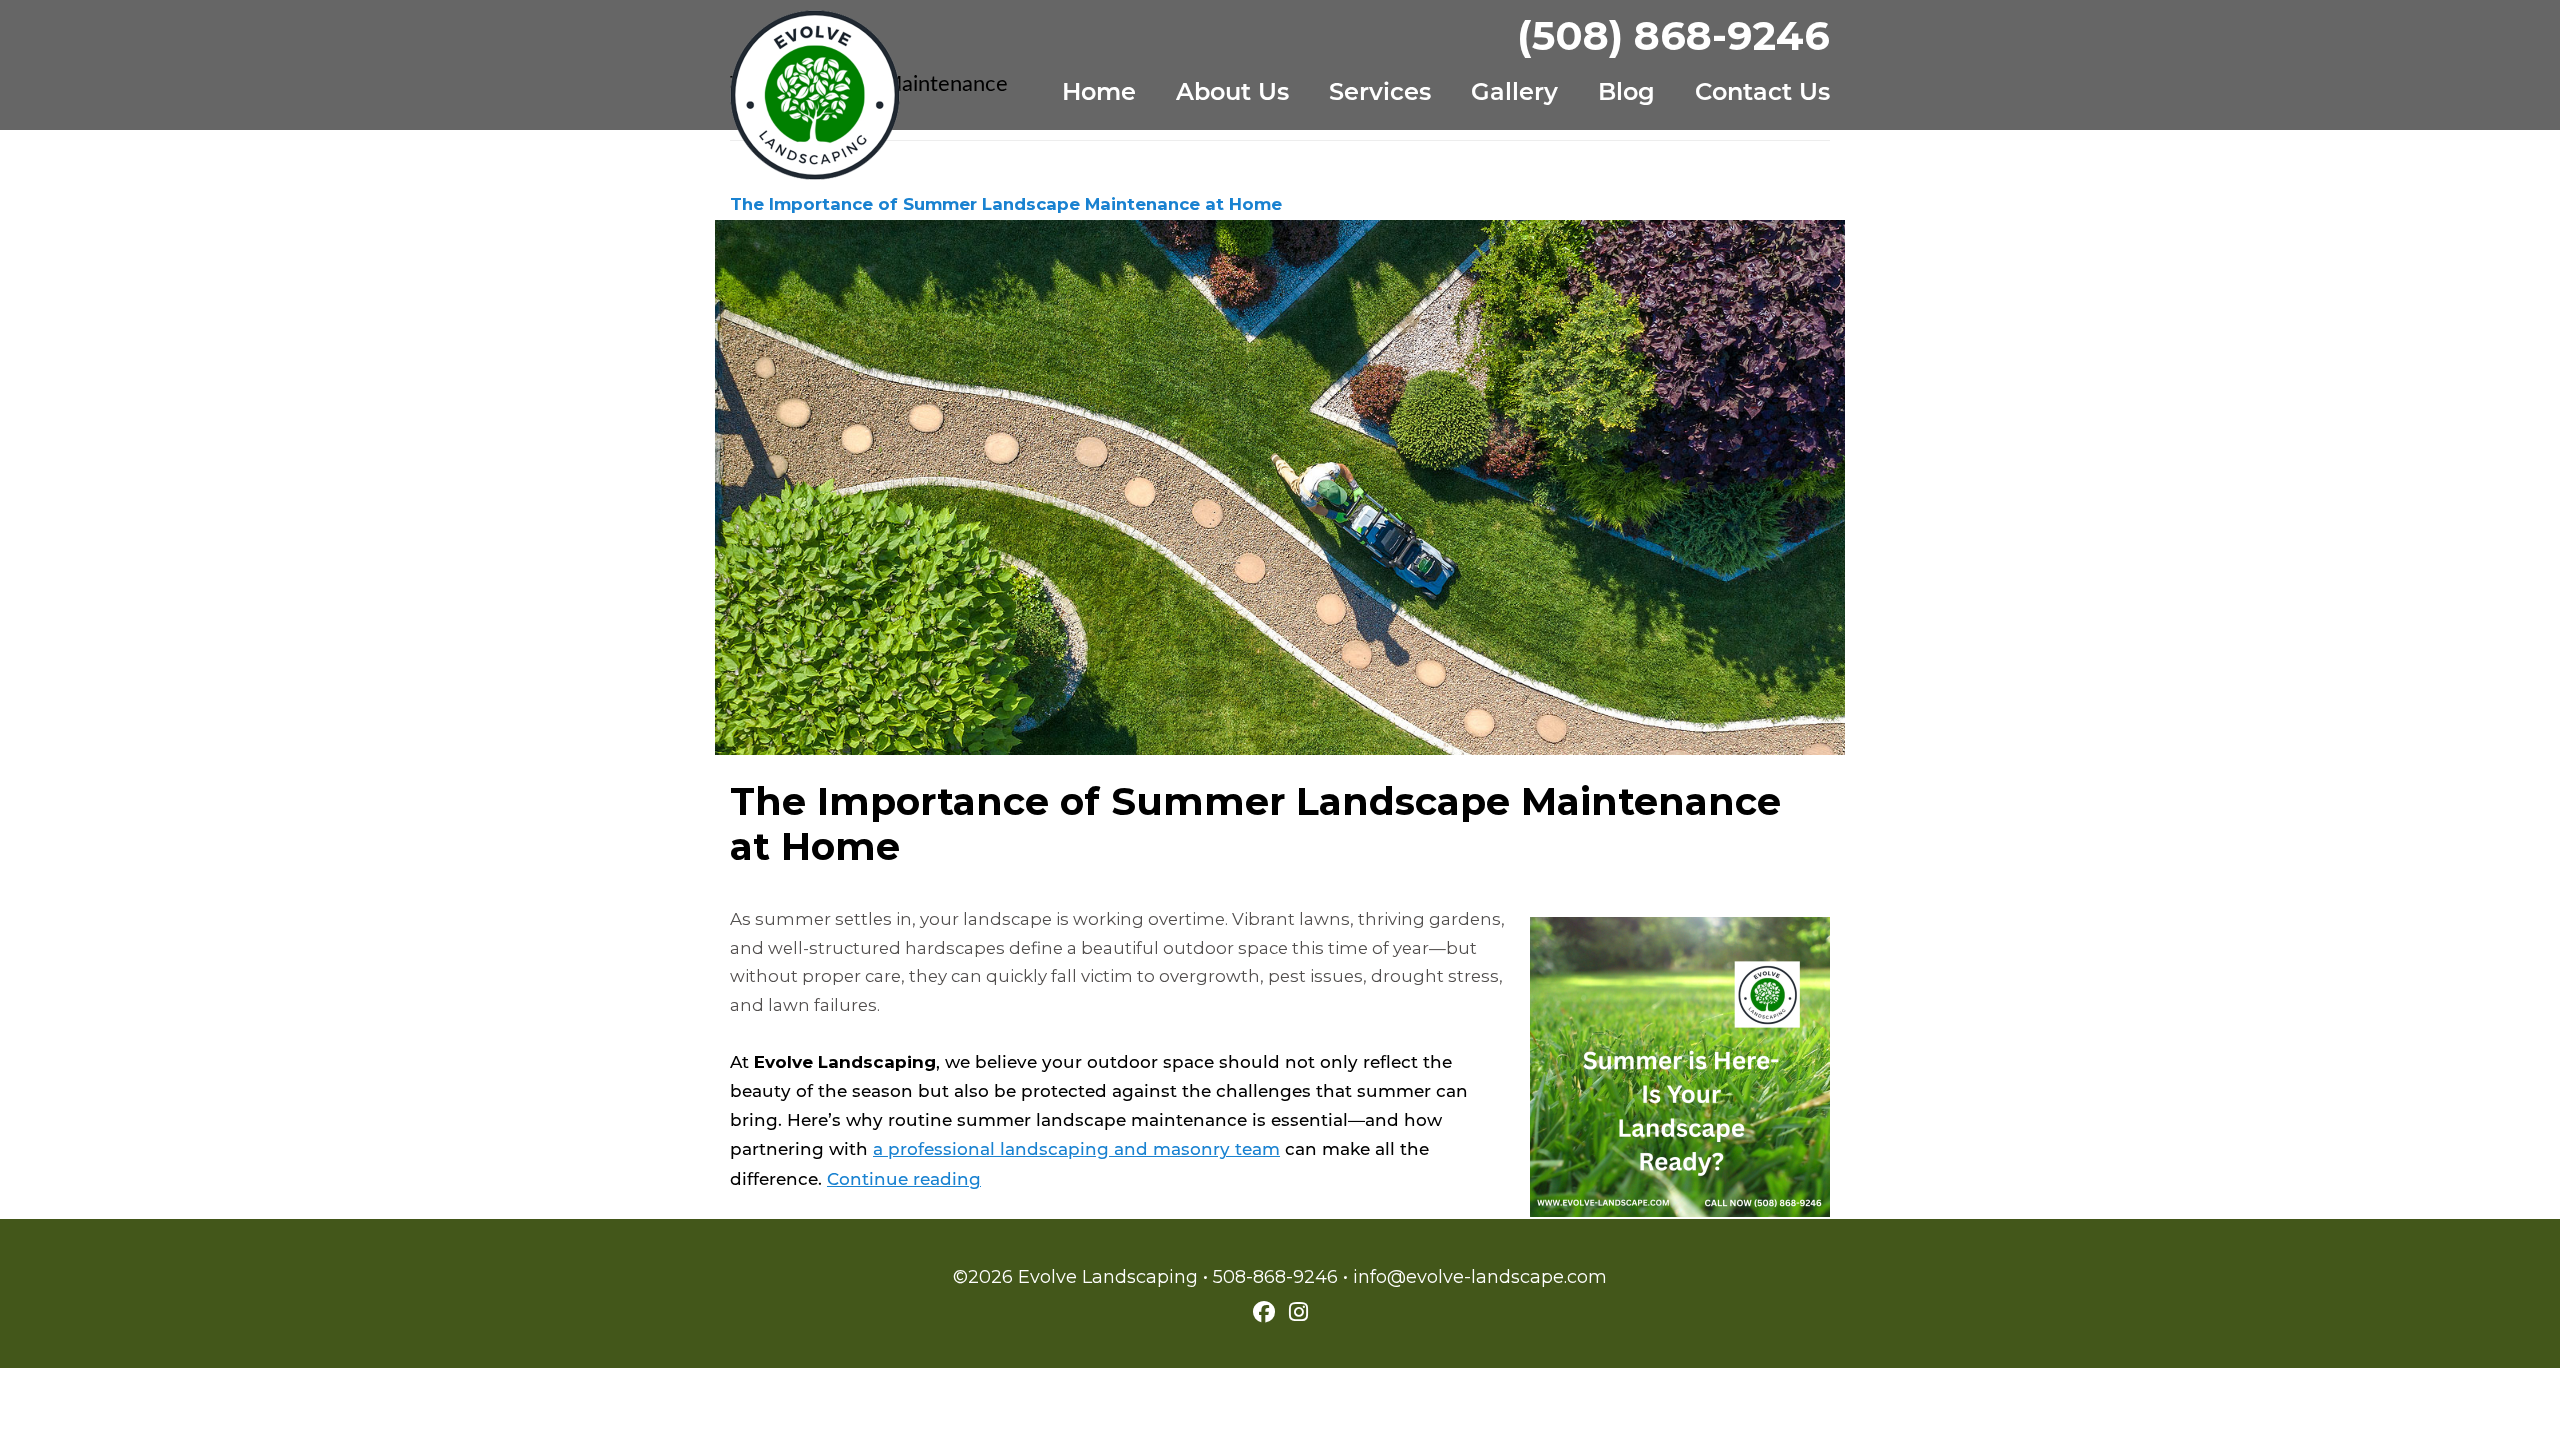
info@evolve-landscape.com (1480, 1277)
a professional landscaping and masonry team (1076, 1150)
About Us (1232, 94)
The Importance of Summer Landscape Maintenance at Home (1006, 204)
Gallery (1514, 94)
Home (1099, 94)
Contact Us (1762, 94)
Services (1380, 94)
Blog (1626, 94)
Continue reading (904, 1180)
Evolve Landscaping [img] (815, 95)
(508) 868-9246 (1673, 35)
